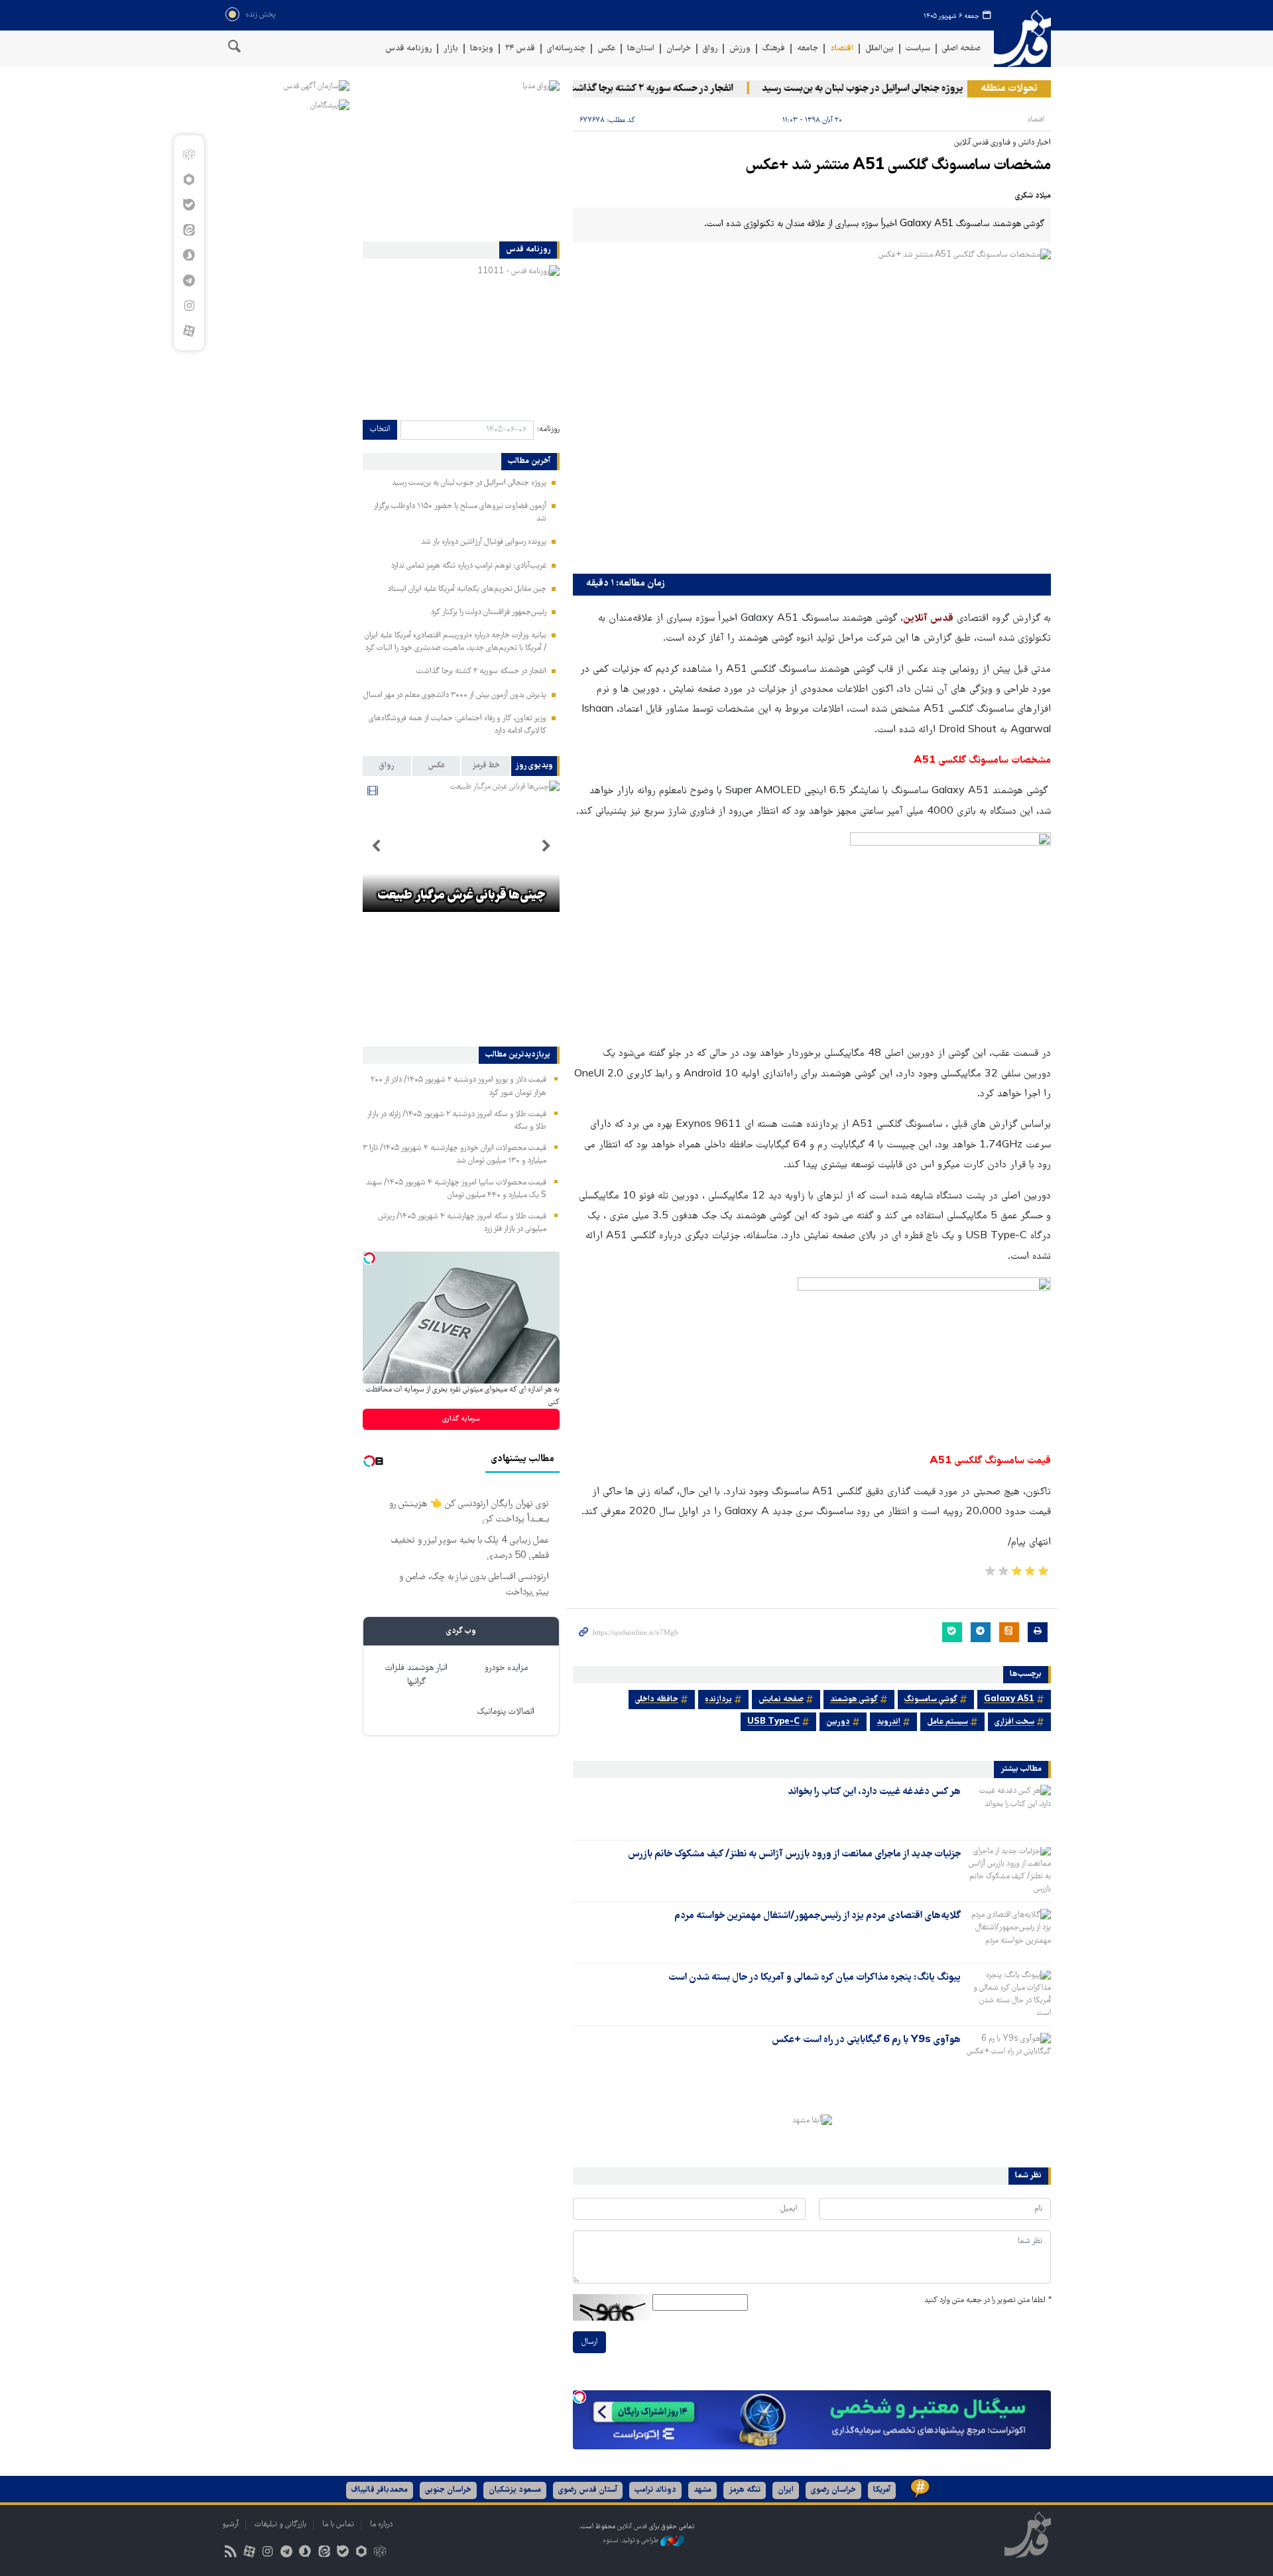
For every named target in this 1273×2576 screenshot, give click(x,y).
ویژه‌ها (482, 49)
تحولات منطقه (1009, 89)
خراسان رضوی (833, 2490)
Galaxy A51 (1009, 1700)
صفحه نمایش (781, 1700)
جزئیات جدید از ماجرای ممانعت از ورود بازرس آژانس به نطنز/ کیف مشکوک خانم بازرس (794, 1854)
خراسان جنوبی (448, 2490)
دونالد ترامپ (655, 2490)
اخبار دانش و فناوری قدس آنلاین (1002, 143)
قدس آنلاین (1022, 39)
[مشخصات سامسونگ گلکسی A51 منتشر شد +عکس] (812, 408)
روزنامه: (548, 429)
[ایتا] (189, 230)
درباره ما (381, 2525)
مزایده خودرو (506, 1668)
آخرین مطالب (529, 462)
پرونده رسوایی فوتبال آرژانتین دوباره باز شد (484, 542)
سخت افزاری (1014, 1722)
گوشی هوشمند (854, 1700)
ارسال (589, 2342)
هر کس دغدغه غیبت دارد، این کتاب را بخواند (874, 1792)
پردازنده (718, 1700)
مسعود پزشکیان (515, 2490)
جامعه (808, 49)
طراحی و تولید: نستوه (632, 2541)
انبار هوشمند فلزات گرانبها (416, 1675)
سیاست (918, 49)
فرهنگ (774, 49)
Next (376, 846)
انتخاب (380, 429)
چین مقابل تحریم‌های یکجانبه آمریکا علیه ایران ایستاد (467, 589)
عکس (606, 49)
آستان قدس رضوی (588, 2490)
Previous (546, 846)
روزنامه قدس (408, 49)
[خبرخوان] (230, 2553)
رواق (710, 49)
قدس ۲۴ (520, 49)
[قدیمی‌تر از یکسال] (1008, 1808)
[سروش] (189, 255)
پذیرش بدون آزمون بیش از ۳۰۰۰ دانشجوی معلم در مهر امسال (455, 695)
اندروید (888, 1722)
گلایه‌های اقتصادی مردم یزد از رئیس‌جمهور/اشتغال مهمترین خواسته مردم (818, 1916)
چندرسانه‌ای (566, 49)
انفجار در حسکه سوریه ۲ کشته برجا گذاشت (686, 89)
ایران (786, 2490)
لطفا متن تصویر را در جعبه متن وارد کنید (988, 2300)
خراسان (679, 49)
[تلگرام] (189, 281)
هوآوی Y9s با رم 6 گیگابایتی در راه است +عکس (866, 2040)
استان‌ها (641, 49)
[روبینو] (189, 180)
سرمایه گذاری (461, 1419)
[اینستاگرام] (189, 306)
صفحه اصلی (961, 49)
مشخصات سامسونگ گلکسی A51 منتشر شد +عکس (898, 166)
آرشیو (230, 2525)
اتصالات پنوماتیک (506, 1712)
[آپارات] (189, 331)
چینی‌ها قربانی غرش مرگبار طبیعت (461, 896)
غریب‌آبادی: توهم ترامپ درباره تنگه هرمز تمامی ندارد (469, 566)
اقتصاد (842, 49)
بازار (451, 49)
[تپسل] (579, 2397)
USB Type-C (773, 1722)
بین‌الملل (879, 49)
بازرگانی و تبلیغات (280, 2525)
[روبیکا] (189, 155)
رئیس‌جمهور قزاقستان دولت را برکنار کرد (489, 612)
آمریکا (882, 2490)
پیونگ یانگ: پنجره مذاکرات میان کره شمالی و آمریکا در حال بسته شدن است (815, 1978)
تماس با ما (338, 2525)
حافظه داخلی (657, 1700)
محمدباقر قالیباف (380, 2490)
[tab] (535, 766)
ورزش (740, 49)
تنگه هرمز (745, 2490)
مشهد (702, 2490)
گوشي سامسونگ (931, 1700)
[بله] (189, 205)
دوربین (838, 1722)
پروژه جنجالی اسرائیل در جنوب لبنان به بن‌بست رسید (898, 89)
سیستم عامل (947, 1722)
